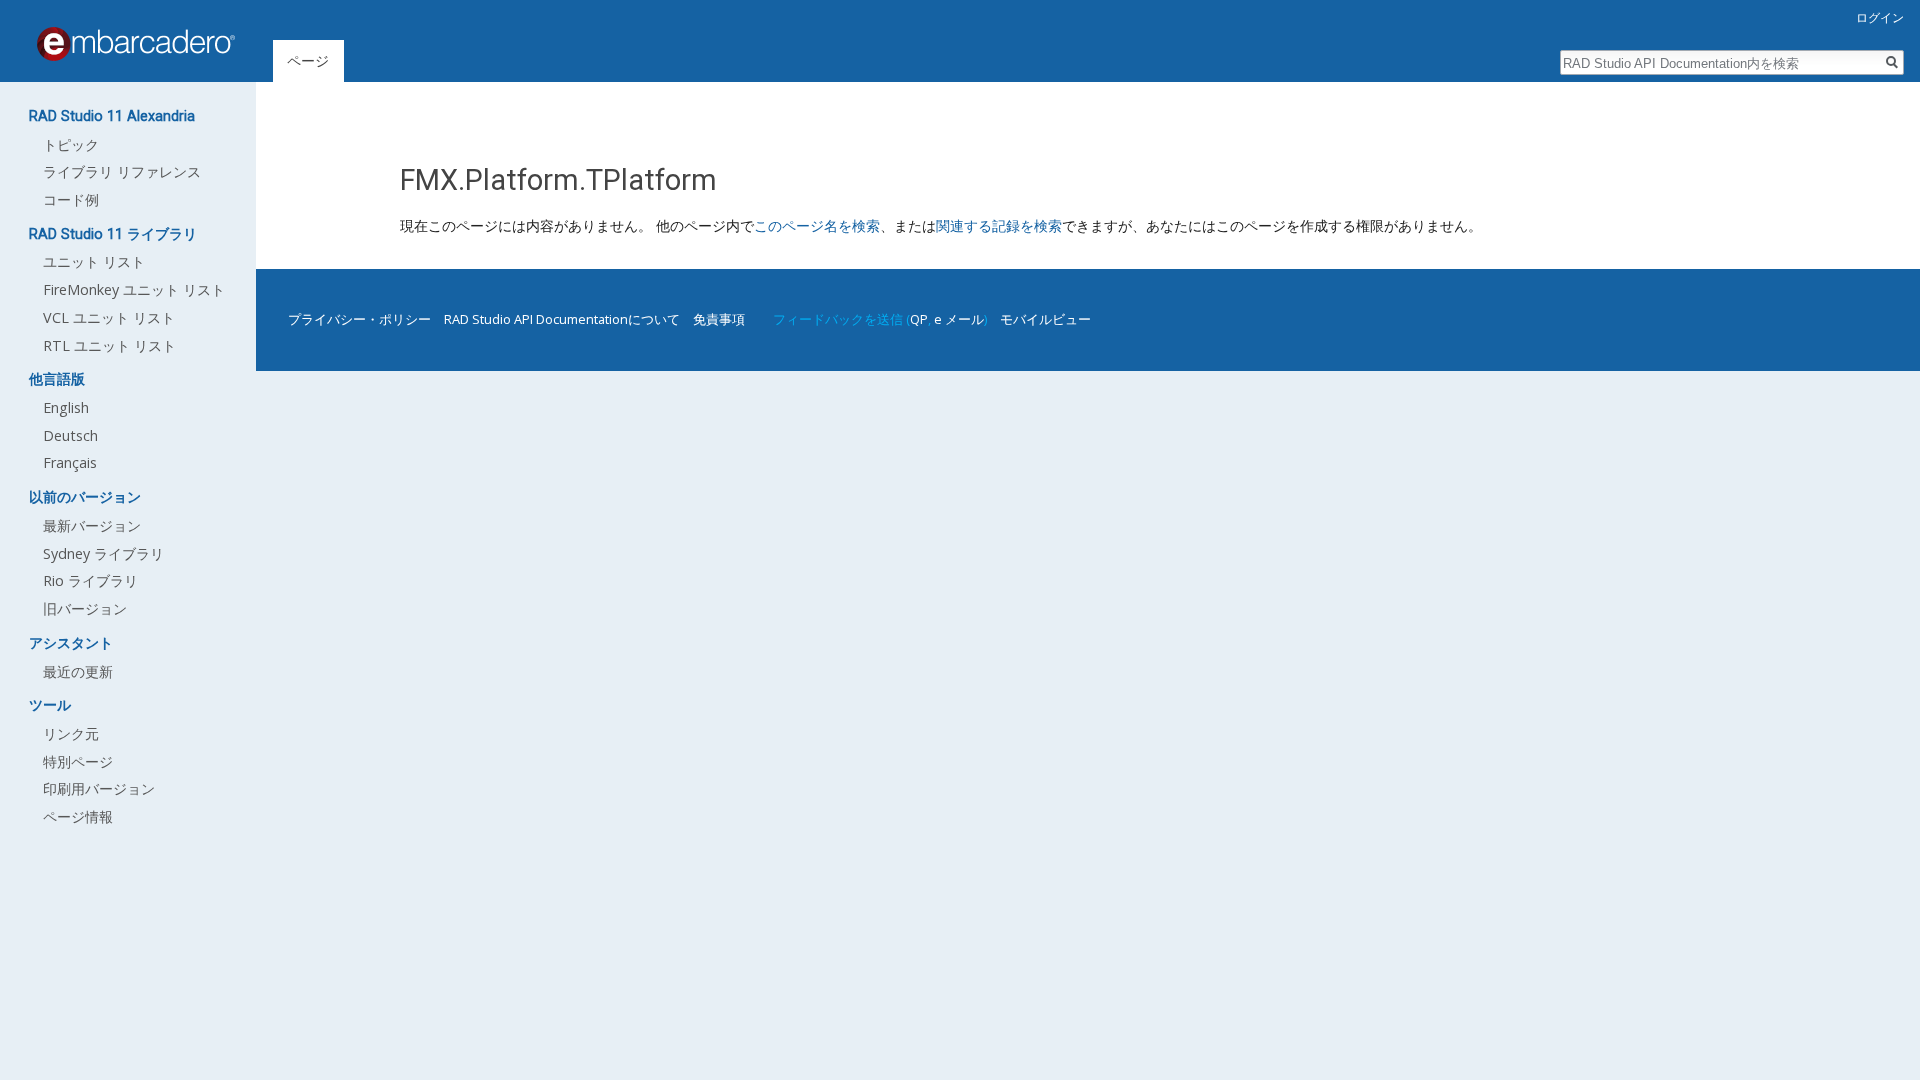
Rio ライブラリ (90, 580)
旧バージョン (85, 608)
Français (70, 462)
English (66, 407)
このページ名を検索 (817, 225)
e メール (959, 319)
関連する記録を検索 (999, 225)
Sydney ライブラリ (103, 553)
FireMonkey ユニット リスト (134, 289)
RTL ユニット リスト (109, 345)
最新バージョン (92, 525)
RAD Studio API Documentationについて (562, 319)
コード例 (71, 199)
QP (919, 319)
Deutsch (70, 435)
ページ (308, 60)
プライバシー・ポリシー (359, 319)
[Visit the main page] (136, 44)
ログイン (1880, 17)
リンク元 (71, 733)
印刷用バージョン (99, 788)
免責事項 (719, 319)
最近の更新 (78, 671)
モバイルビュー (1045, 319)
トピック (71, 144)
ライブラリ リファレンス (122, 171)
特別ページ (78, 761)
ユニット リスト (94, 261)
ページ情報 (78, 816)
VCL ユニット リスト (109, 317)
